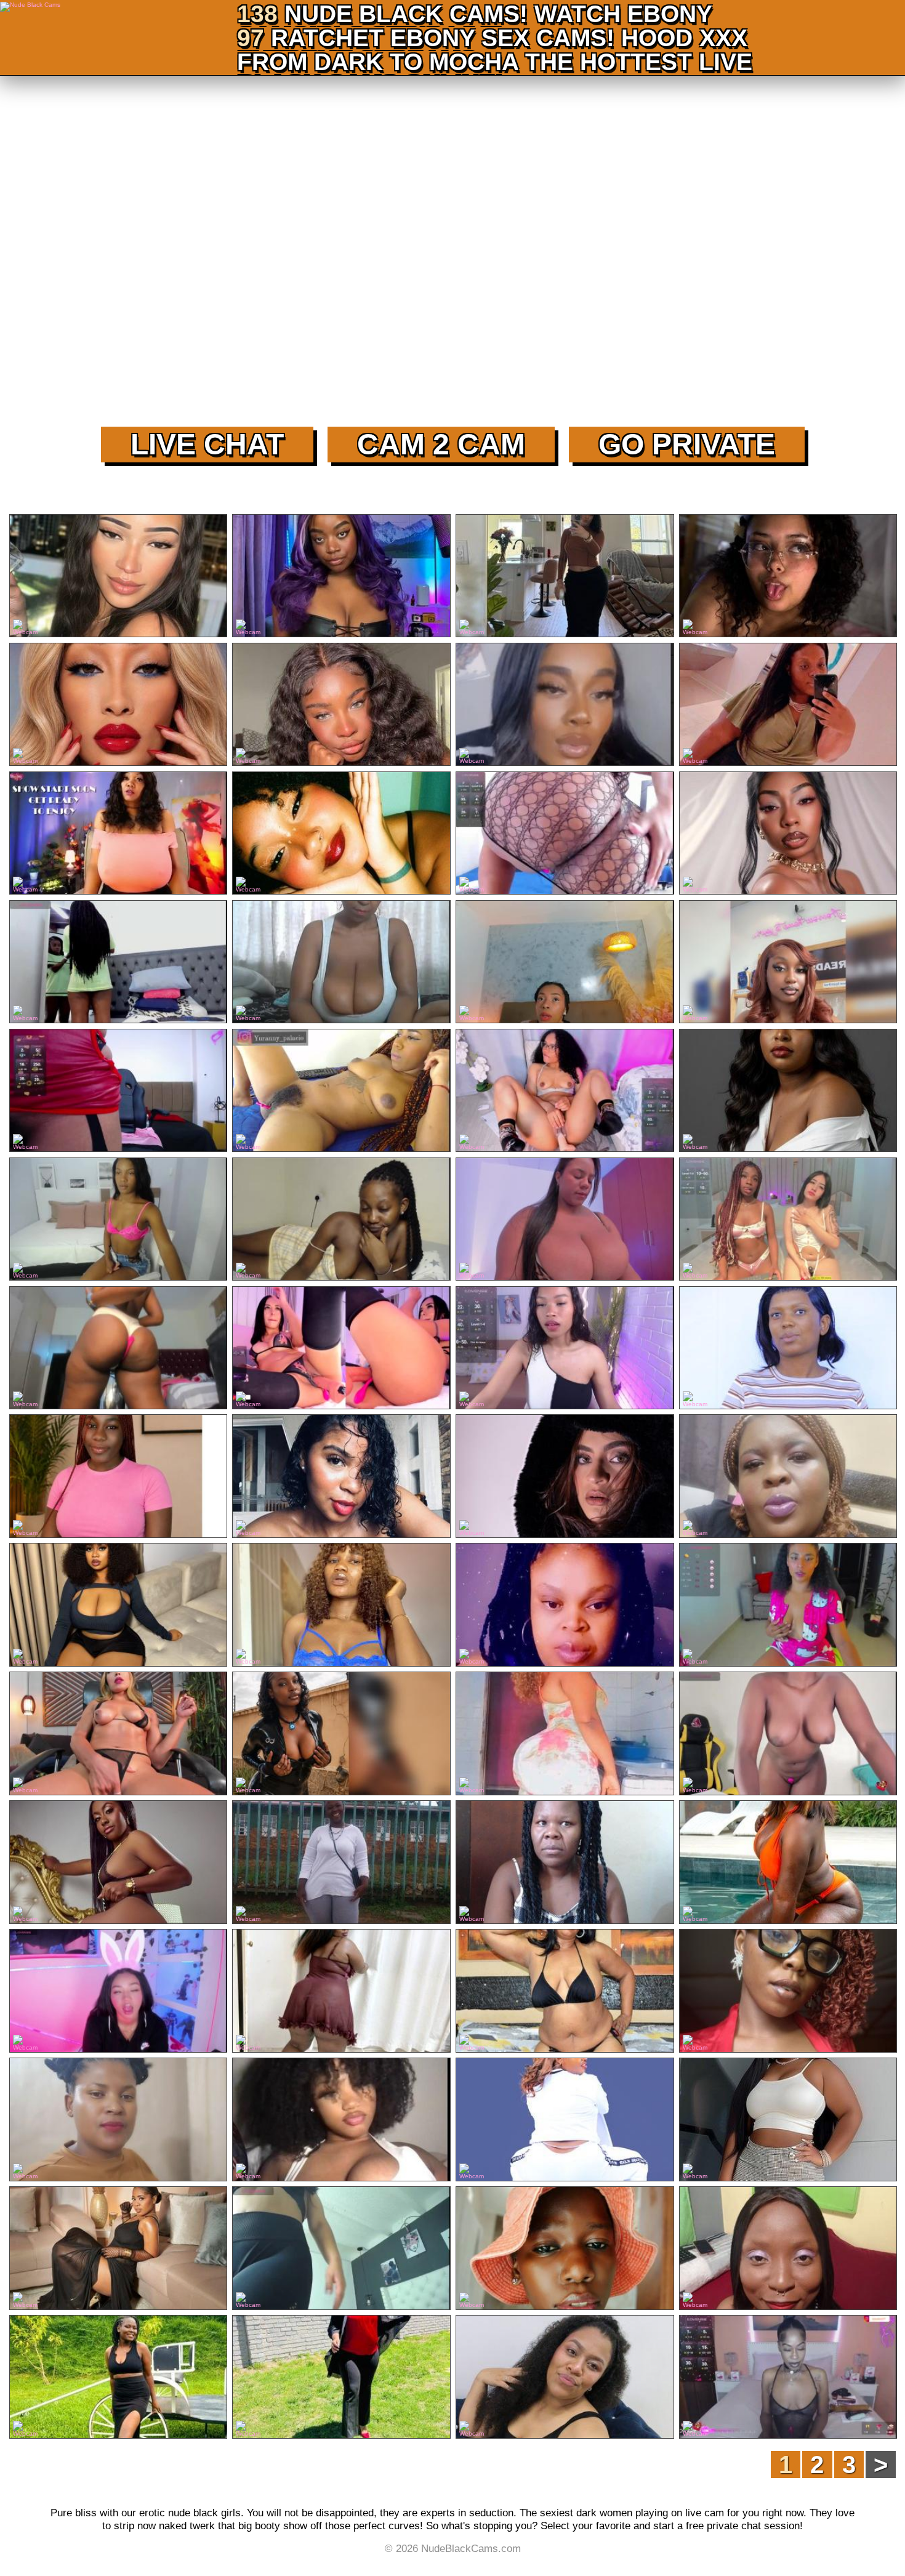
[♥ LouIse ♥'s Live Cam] (118, 1092)
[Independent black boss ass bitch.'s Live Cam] (118, 1349)
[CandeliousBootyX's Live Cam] (564, 1863)
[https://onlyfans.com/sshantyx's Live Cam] (564, 1220)
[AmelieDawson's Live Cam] (118, 1863)
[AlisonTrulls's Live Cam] (118, 2249)
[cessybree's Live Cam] (341, 2120)
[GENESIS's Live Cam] (118, 1220)
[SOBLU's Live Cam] (118, 706)
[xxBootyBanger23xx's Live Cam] (341, 1863)
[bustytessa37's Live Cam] (341, 963)
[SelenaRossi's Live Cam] (118, 1734)
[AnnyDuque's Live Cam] (788, 834)
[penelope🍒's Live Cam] (564, 1349)
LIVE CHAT (207, 444)
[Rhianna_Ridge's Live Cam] (564, 706)
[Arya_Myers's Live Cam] (564, 1477)
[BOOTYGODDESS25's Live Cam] (564, 1734)
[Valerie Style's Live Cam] (564, 963)
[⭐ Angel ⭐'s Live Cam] (118, 963)
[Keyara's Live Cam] (788, 1734)
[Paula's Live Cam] (341, 1092)
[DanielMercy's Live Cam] (341, 1606)
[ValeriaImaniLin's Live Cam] (118, 577)
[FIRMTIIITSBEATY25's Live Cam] (788, 1092)
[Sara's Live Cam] (564, 1092)
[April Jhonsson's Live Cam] (341, 2249)
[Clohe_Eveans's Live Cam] (564, 2378)
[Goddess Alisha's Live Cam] (564, 834)
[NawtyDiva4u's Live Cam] (788, 1349)
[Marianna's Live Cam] (341, 1349)
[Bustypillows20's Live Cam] (341, 2378)
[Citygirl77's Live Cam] (564, 2120)
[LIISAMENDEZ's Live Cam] (341, 1477)
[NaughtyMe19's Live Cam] (341, 834)
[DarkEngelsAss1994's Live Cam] (341, 1992)
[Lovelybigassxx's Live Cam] (788, 2120)
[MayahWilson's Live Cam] (118, 1606)
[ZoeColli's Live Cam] (788, 1863)
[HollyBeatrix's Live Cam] (564, 2249)
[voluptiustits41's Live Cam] (564, 1606)
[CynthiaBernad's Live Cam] (788, 1992)
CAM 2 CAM (441, 444)
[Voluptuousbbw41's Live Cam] (788, 1477)
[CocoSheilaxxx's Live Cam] (788, 2249)
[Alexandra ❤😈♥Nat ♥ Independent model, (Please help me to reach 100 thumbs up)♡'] (788, 1606)
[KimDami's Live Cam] (118, 1477)
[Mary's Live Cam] (341, 1220)
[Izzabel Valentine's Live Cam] (788, 2378)
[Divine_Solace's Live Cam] (788, 577)
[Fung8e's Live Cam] (341, 706)
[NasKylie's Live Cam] (118, 2378)
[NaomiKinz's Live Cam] (341, 1734)
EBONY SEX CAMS (498, 38)
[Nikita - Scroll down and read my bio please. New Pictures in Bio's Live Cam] (118, 834)
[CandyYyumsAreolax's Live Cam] (118, 2120)
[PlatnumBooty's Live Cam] (564, 1992)
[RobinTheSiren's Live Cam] (341, 577)
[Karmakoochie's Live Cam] (788, 706)
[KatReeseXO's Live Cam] (564, 577)
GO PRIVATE (687, 444)
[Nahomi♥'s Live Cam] (788, 1220)
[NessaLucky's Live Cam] (788, 963)
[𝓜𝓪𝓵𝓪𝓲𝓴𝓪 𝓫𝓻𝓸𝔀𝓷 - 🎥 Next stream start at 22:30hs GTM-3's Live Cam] (118, 1992)
